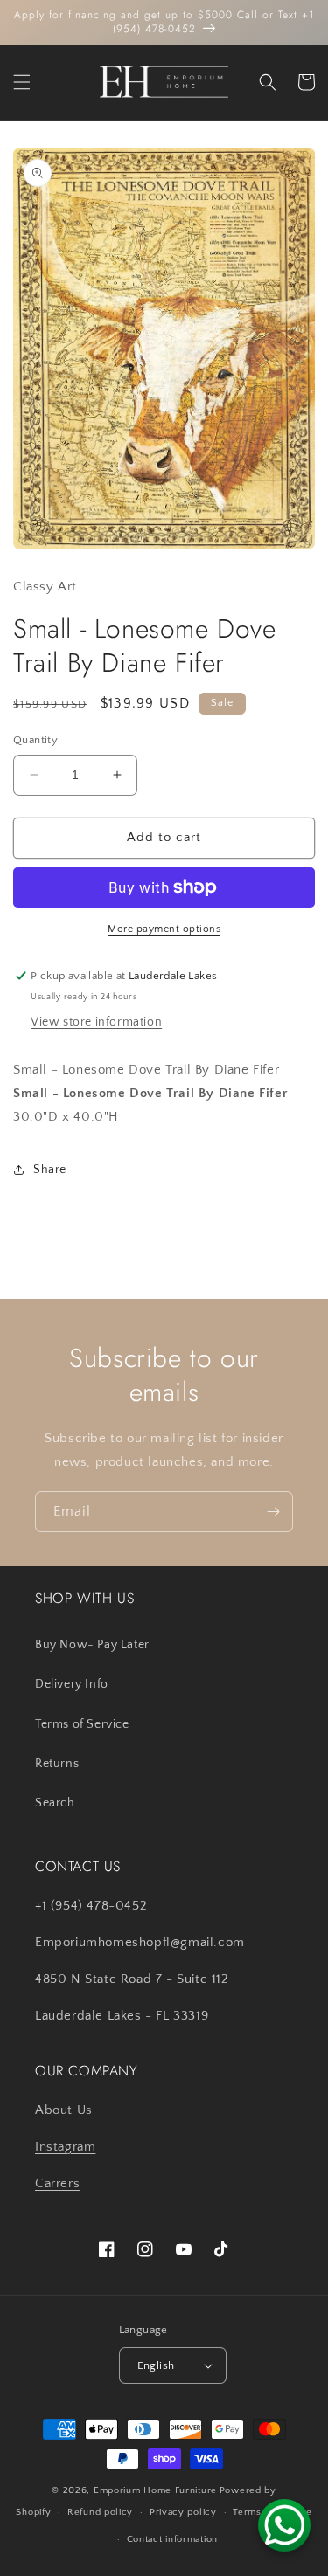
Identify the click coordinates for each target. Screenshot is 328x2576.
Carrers (57, 2183)
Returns (57, 1764)
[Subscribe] (273, 1512)
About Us (64, 2110)
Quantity (35, 740)
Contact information (172, 2539)
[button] (22, 82)
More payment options (164, 929)
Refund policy (100, 2512)
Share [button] (50, 1170)
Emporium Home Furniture (155, 2490)
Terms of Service (82, 1724)
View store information (96, 1022)
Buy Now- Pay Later (92, 1645)
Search (55, 1803)
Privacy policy (183, 2512)
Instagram (65, 2147)
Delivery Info (72, 1684)
